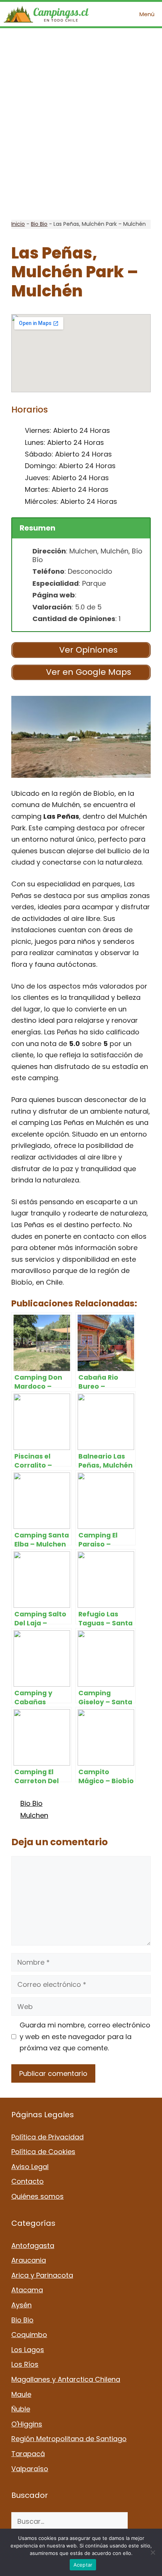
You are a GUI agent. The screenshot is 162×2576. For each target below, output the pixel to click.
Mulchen (34, 1815)
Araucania (29, 2260)
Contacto (28, 2181)
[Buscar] (139, 2521)
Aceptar (83, 2565)
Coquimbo (29, 2335)
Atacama (27, 2290)
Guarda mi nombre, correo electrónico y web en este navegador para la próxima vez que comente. (85, 2036)
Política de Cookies (43, 2152)
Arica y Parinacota (42, 2275)
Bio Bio (39, 224)
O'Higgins (27, 2424)
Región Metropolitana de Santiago (69, 2439)
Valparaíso (30, 2469)
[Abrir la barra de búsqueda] (111, 14)
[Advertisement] (81, 124)
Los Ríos (25, 2364)
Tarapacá (28, 2454)
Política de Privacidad (47, 2137)
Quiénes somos (37, 2196)
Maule (21, 2394)
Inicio (18, 224)
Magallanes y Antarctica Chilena (66, 2379)
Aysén (21, 2305)
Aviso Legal (30, 2167)
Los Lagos (28, 2350)
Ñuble (21, 2409)
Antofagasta (33, 2246)
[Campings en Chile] (46, 14)
